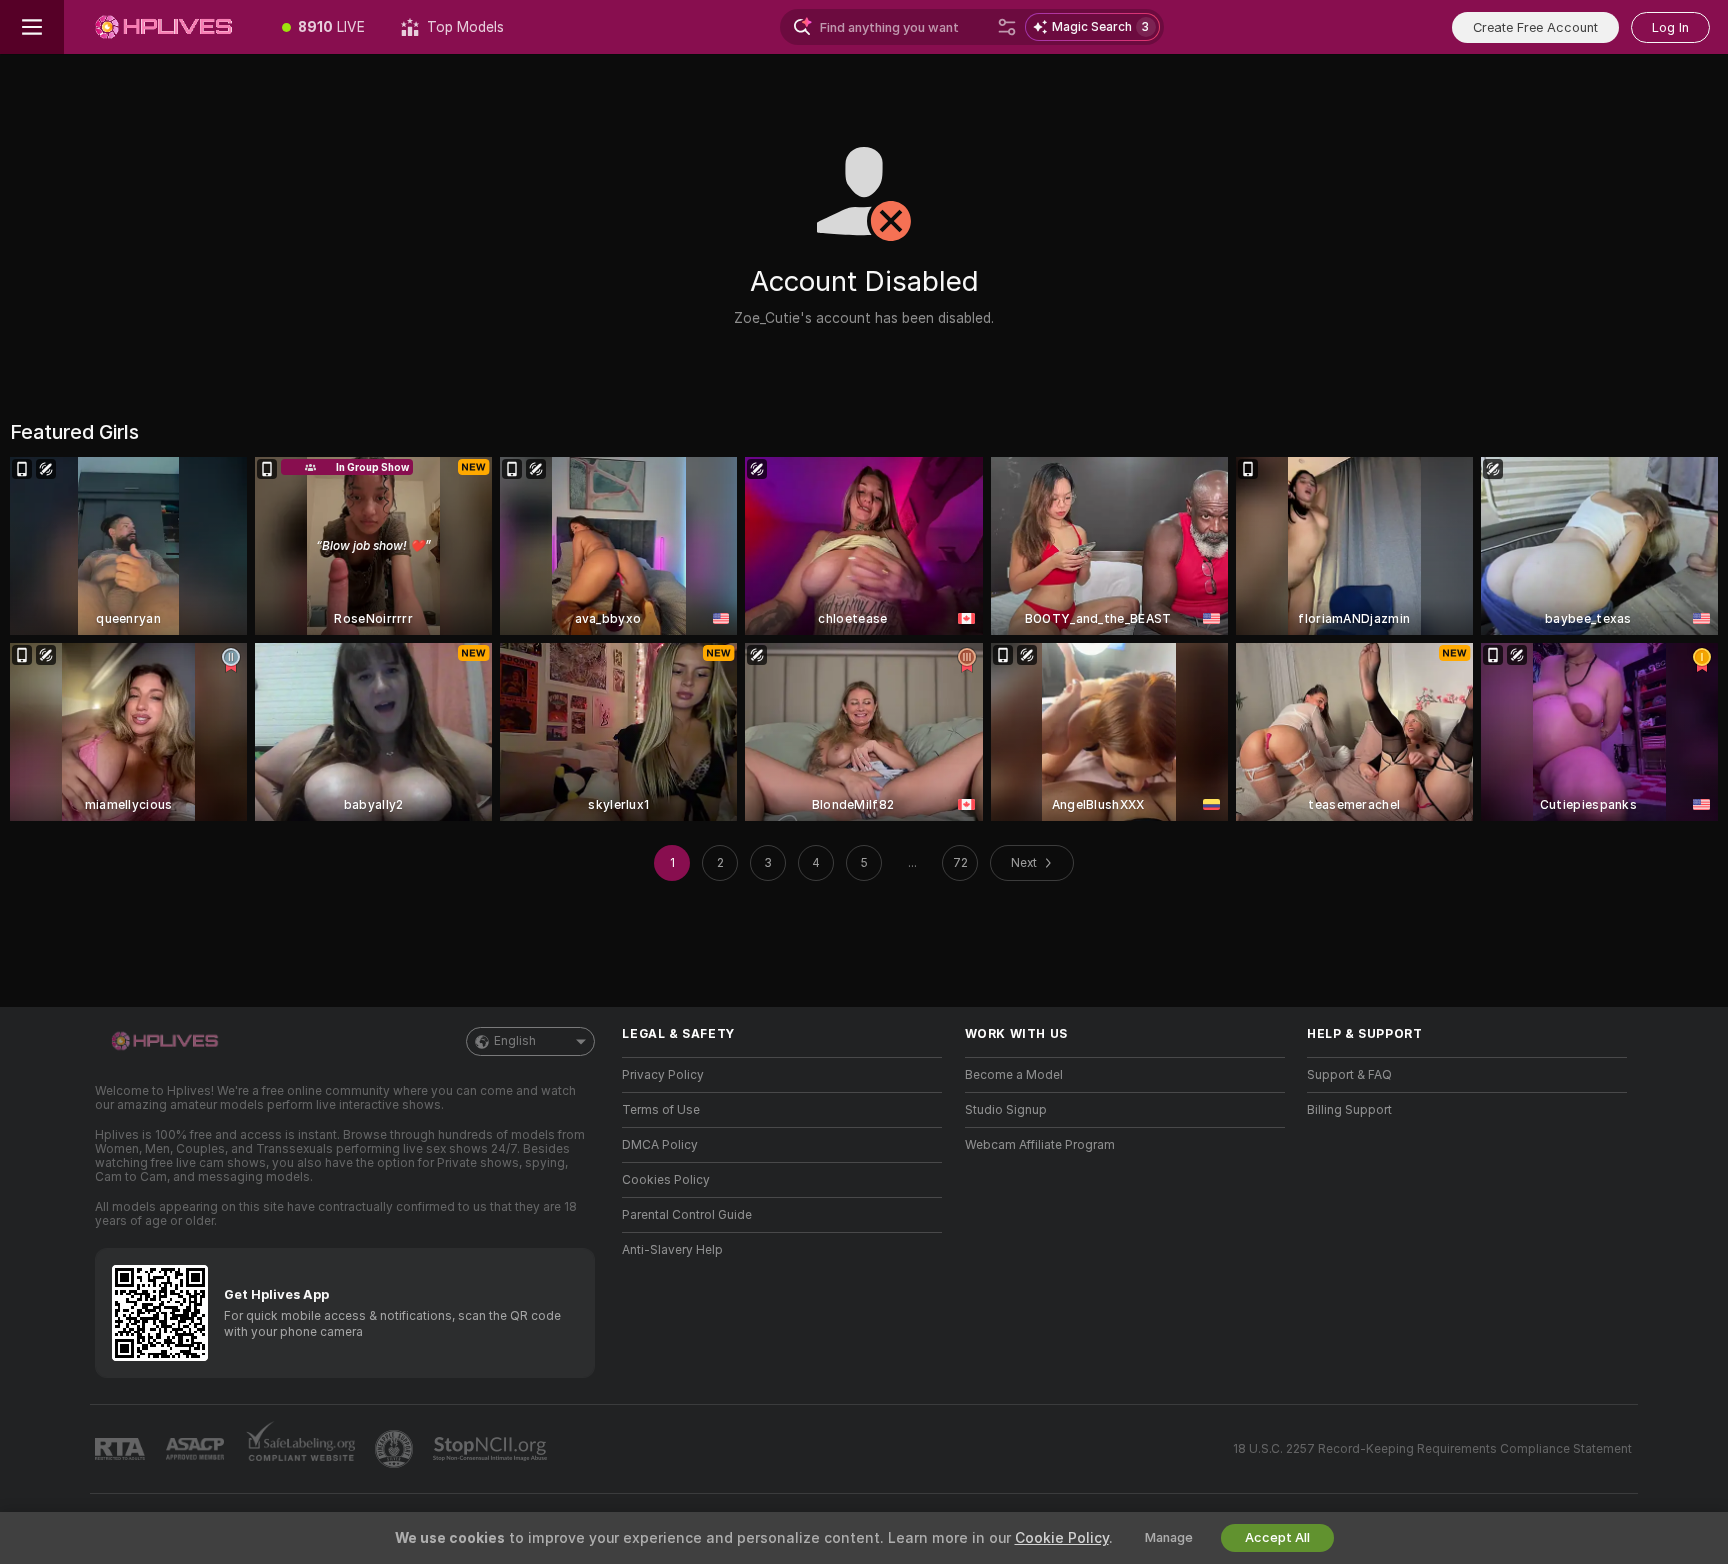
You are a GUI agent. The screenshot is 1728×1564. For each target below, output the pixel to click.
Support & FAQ (1349, 1075)
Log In (1670, 27)
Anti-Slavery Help (672, 1250)
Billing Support (1349, 1110)
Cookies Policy (666, 1180)
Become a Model (1014, 1075)
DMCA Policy (660, 1145)
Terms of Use (661, 1110)
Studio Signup (1006, 1110)
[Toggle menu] (32, 27)
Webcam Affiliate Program (1040, 1145)
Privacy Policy (663, 1075)
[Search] (1007, 27)
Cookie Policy (1062, 1538)
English (515, 1041)
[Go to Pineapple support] (396, 1449)
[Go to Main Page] (164, 27)
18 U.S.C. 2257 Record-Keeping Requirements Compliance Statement (1432, 1449)
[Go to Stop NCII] (492, 1449)
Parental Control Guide (687, 1215)
